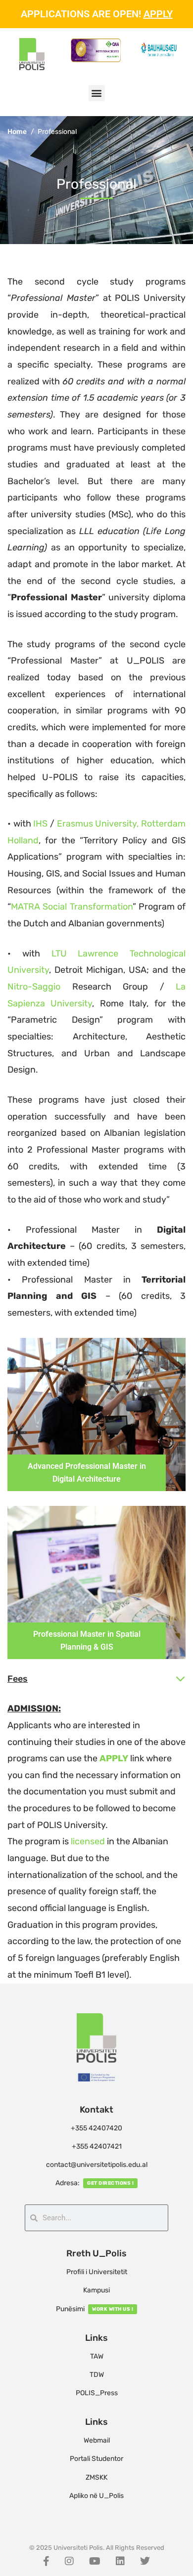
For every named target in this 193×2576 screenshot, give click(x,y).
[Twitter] (145, 2561)
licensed (88, 1841)
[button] (97, 93)
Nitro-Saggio (34, 987)
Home (17, 132)
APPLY (158, 14)
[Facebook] (46, 2561)
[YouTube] (95, 2561)
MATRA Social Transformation (72, 907)
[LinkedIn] (120, 2561)
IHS (40, 824)
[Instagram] (69, 2561)
